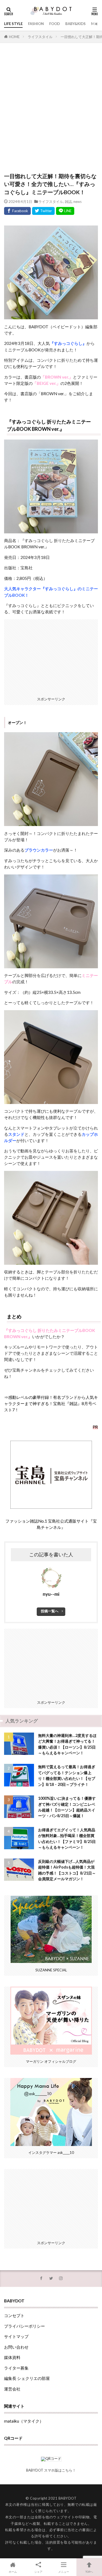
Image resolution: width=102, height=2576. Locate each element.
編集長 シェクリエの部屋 (27, 2378)
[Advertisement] (51, 110)
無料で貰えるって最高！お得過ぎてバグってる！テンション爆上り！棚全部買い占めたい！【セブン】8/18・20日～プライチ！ (67, 1775)
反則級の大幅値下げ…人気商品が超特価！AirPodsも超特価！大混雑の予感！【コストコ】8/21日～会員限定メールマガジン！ (67, 1870)
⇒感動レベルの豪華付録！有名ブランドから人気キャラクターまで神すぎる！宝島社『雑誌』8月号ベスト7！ (51, 1403)
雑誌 (68, 202)
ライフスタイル (40, 37)
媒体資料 (12, 2357)
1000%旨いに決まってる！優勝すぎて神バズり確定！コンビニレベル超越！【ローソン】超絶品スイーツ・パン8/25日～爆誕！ (67, 1807)
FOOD (55, 24)
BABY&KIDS (75, 24)
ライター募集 (16, 2368)
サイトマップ (16, 2336)
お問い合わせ (16, 2347)
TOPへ (89, 2572)
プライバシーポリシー (24, 2326)
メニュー (64, 2572)
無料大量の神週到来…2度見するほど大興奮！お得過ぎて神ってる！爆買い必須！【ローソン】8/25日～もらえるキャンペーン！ (67, 1744)
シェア (38, 2572)
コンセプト (14, 2315)
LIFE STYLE (13, 24)
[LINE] (65, 211)
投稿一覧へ (50, 1611)
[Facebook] (17, 211)
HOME (14, 37)
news (78, 202)
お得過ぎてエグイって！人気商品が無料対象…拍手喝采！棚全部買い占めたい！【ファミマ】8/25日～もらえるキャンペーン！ (67, 1839)
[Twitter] (43, 211)
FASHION (36, 24)
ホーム (13, 2572)
